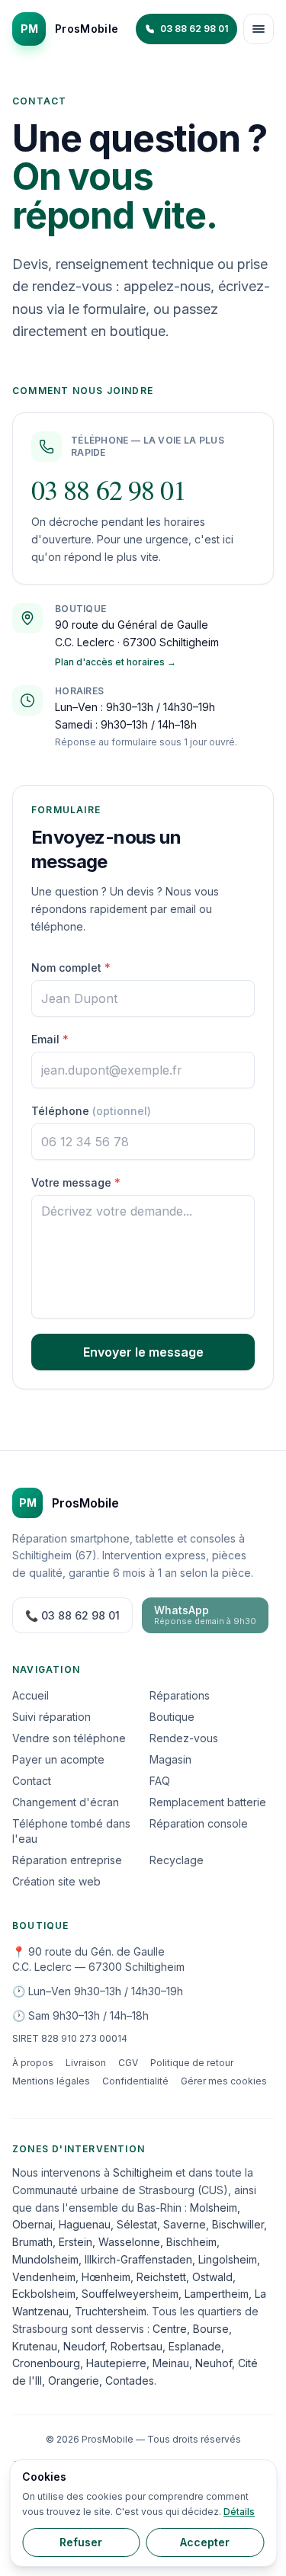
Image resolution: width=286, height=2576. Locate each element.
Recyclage (177, 1860)
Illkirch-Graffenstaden (138, 2259)
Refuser (81, 2542)
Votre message (76, 1182)
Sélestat (137, 2224)
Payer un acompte (58, 1759)
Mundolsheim (45, 2259)
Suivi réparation (51, 1717)
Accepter (205, 2542)
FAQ (160, 1781)
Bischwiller (238, 2224)
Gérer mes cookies (224, 2081)
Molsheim (214, 2208)
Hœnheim (106, 2277)
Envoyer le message (143, 1352)
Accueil (31, 1695)
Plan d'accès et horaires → (116, 662)
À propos (33, 2063)
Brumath (32, 2242)
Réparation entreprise (67, 1860)
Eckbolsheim (44, 2294)
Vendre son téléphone (69, 1738)
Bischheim (191, 2242)
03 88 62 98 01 (109, 489)
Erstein (76, 2242)
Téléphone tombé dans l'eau (71, 1831)
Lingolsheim (228, 2259)
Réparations (180, 1695)
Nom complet (71, 968)
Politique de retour (192, 2063)
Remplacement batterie (208, 1802)
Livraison (86, 2063)
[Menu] (259, 29)
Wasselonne (129, 2242)
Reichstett (161, 2277)
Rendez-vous (184, 1738)
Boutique (172, 1717)
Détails (239, 2512)
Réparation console (199, 1823)
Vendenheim (44, 2277)
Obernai (32, 2224)
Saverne (185, 2224)
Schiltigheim (143, 2172)
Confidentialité (135, 2081)
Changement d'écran (66, 1802)
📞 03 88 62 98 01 (72, 1615)
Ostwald (212, 2277)
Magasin (170, 1759)
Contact (32, 1781)
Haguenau (85, 2224)
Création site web (56, 1881)
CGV (128, 2063)
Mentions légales (51, 2081)
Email (50, 1039)
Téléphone (91, 1111)
